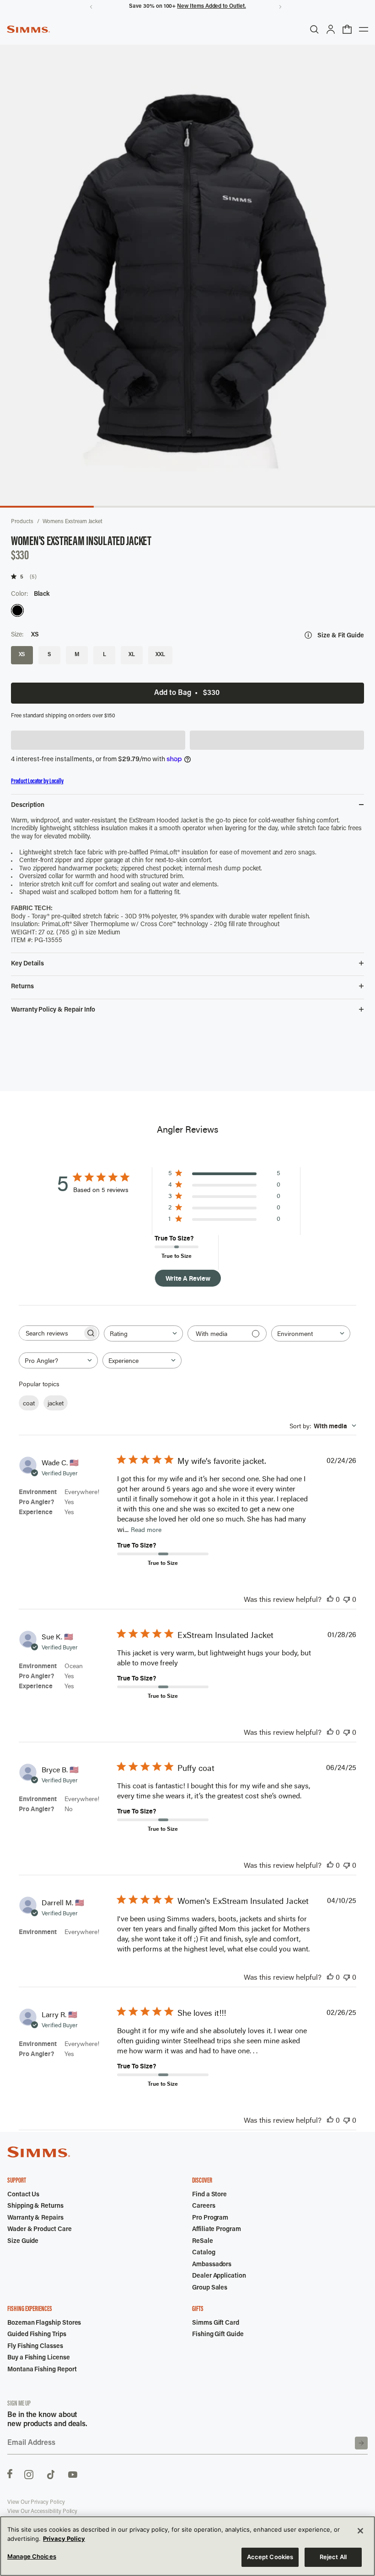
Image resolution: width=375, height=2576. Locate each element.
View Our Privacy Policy (36, 2502)
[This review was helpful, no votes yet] (330, 1599)
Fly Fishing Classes (35, 2347)
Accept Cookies (270, 2557)
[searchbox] (51, 1333)
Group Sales (210, 2288)
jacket (56, 1403)
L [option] (104, 655)
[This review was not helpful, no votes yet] (347, 1599)
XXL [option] (160, 655)
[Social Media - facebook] (10, 2474)
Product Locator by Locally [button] (37, 782)
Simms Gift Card (216, 2323)
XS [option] (22, 655)
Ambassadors (212, 2265)
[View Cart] (347, 29)
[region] (187, 2546)
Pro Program (210, 2218)
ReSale (203, 2242)
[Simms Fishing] (28, 29)
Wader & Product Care (40, 2230)
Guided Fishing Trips (37, 2335)
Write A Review (188, 1278)
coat (29, 1403)
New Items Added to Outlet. (211, 6)
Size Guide (23, 2242)
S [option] (49, 655)
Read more (146, 1529)
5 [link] (22, 576)
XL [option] (132, 655)
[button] (98, 740)
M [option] (77, 655)
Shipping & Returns (35, 2206)
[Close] (360, 2531)
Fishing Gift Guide (218, 2335)
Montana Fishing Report (42, 2370)
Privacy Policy (64, 2539)
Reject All (333, 2557)
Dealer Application (219, 2276)
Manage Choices (32, 2556)
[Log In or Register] (331, 29)
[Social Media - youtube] (73, 2474)
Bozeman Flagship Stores (44, 2323)
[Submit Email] (361, 2443)
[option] (17, 610)
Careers (204, 2206)
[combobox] (143, 1333)
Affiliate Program (217, 2230)
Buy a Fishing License (39, 2358)
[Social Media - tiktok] (51, 2474)
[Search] (314, 29)
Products (22, 522)
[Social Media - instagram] (29, 2474)
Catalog (204, 2253)
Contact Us (23, 2195)
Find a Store (209, 2195)
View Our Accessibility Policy (42, 2512)
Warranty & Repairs (35, 2218)
